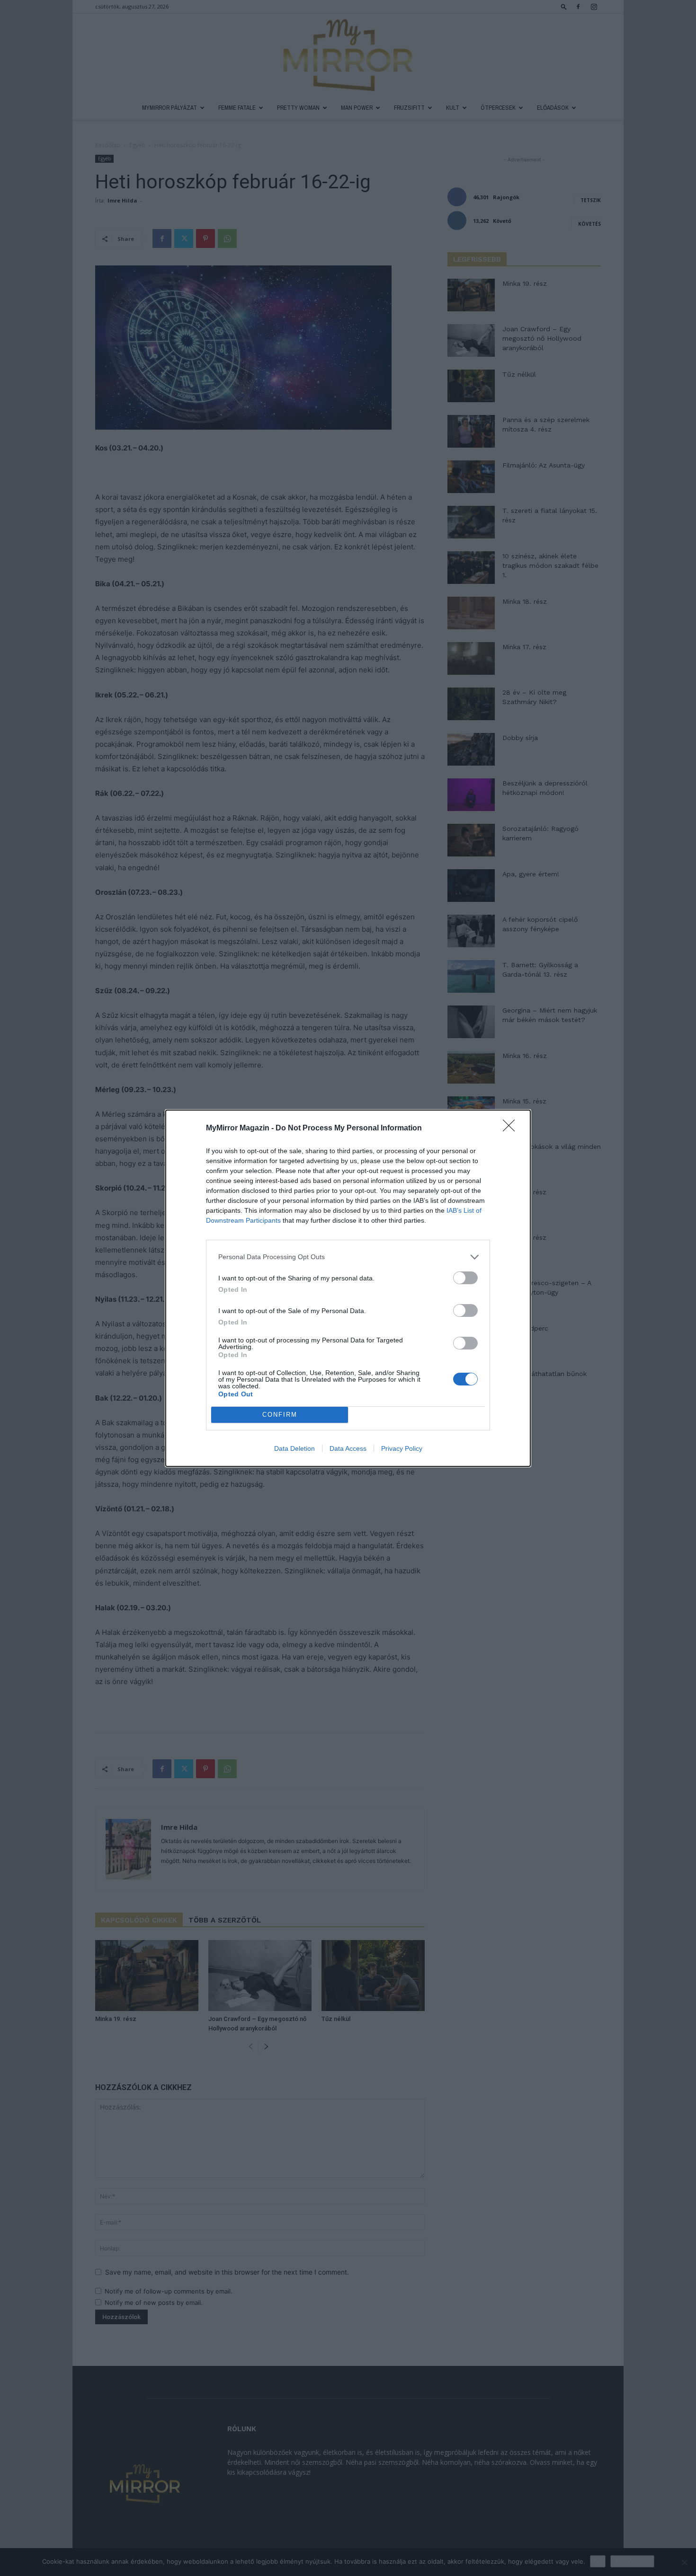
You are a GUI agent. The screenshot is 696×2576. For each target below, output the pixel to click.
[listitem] (348, 1257)
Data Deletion (294, 1448)
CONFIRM (280, 1415)
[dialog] (348, 1288)
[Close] (512, 1129)
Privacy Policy (402, 1448)
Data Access (348, 1448)
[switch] (465, 1278)
